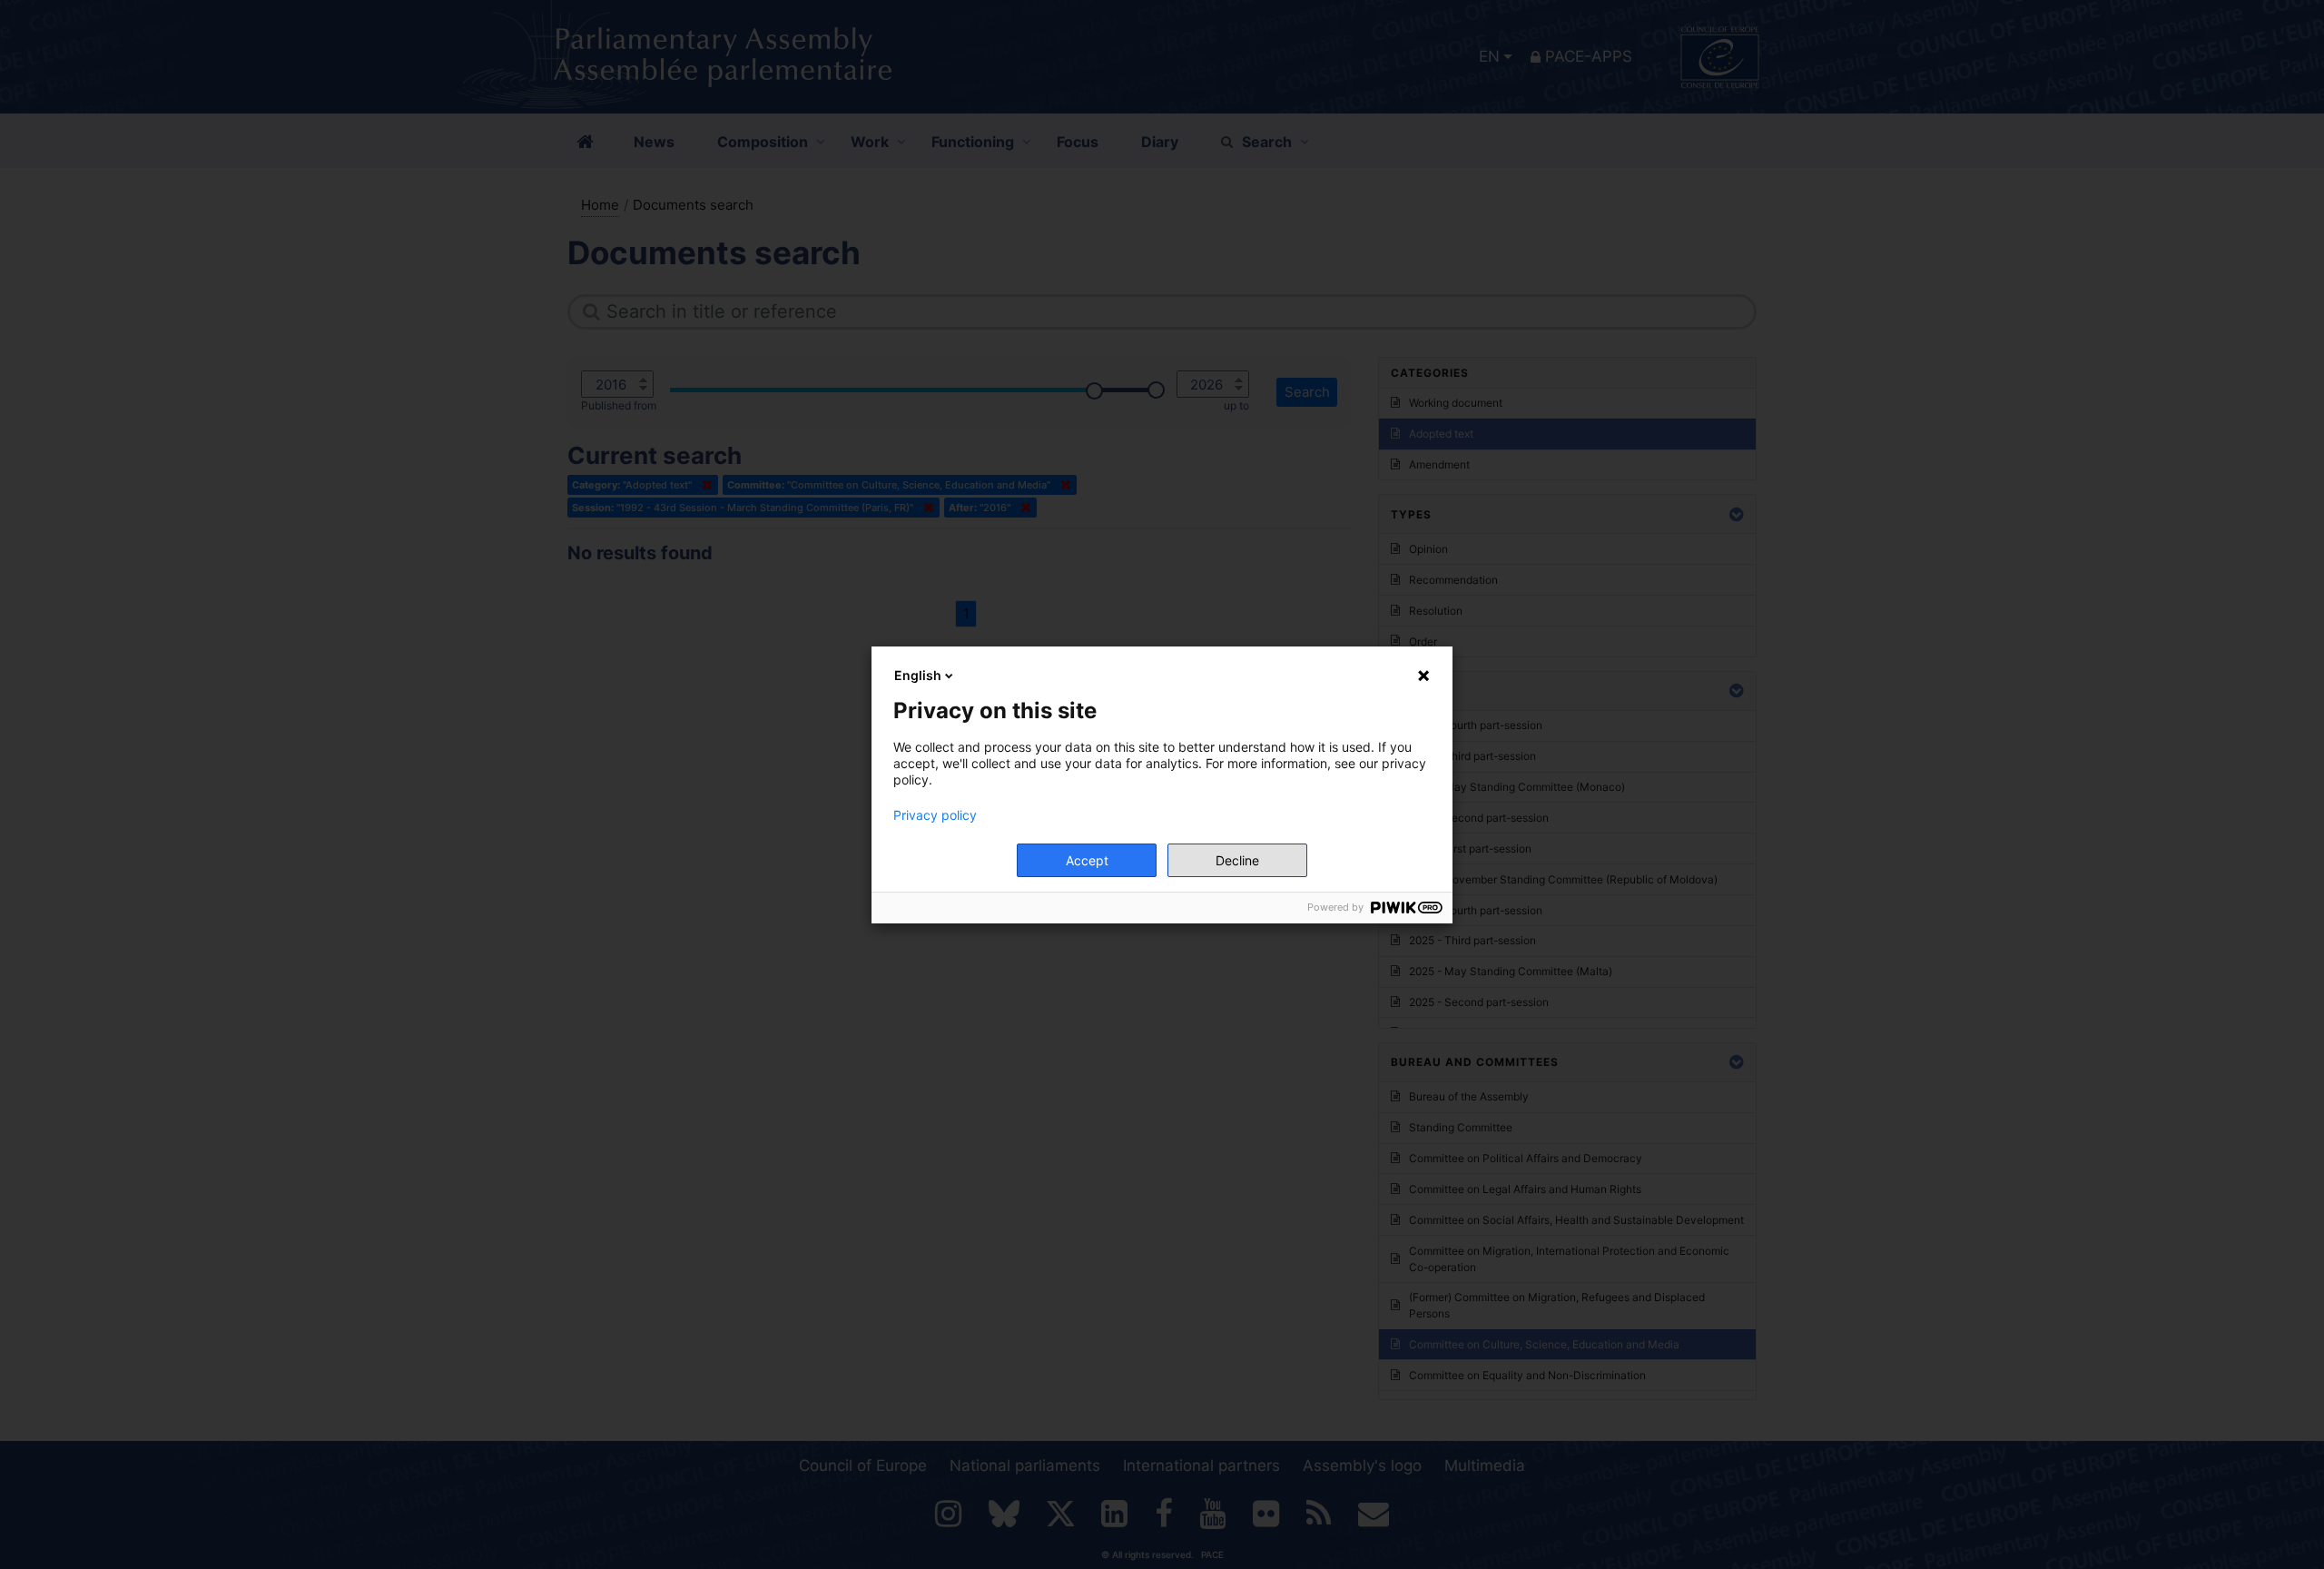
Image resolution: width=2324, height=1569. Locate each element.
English (918, 675)
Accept (1087, 860)
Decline (1237, 860)
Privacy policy (935, 815)
